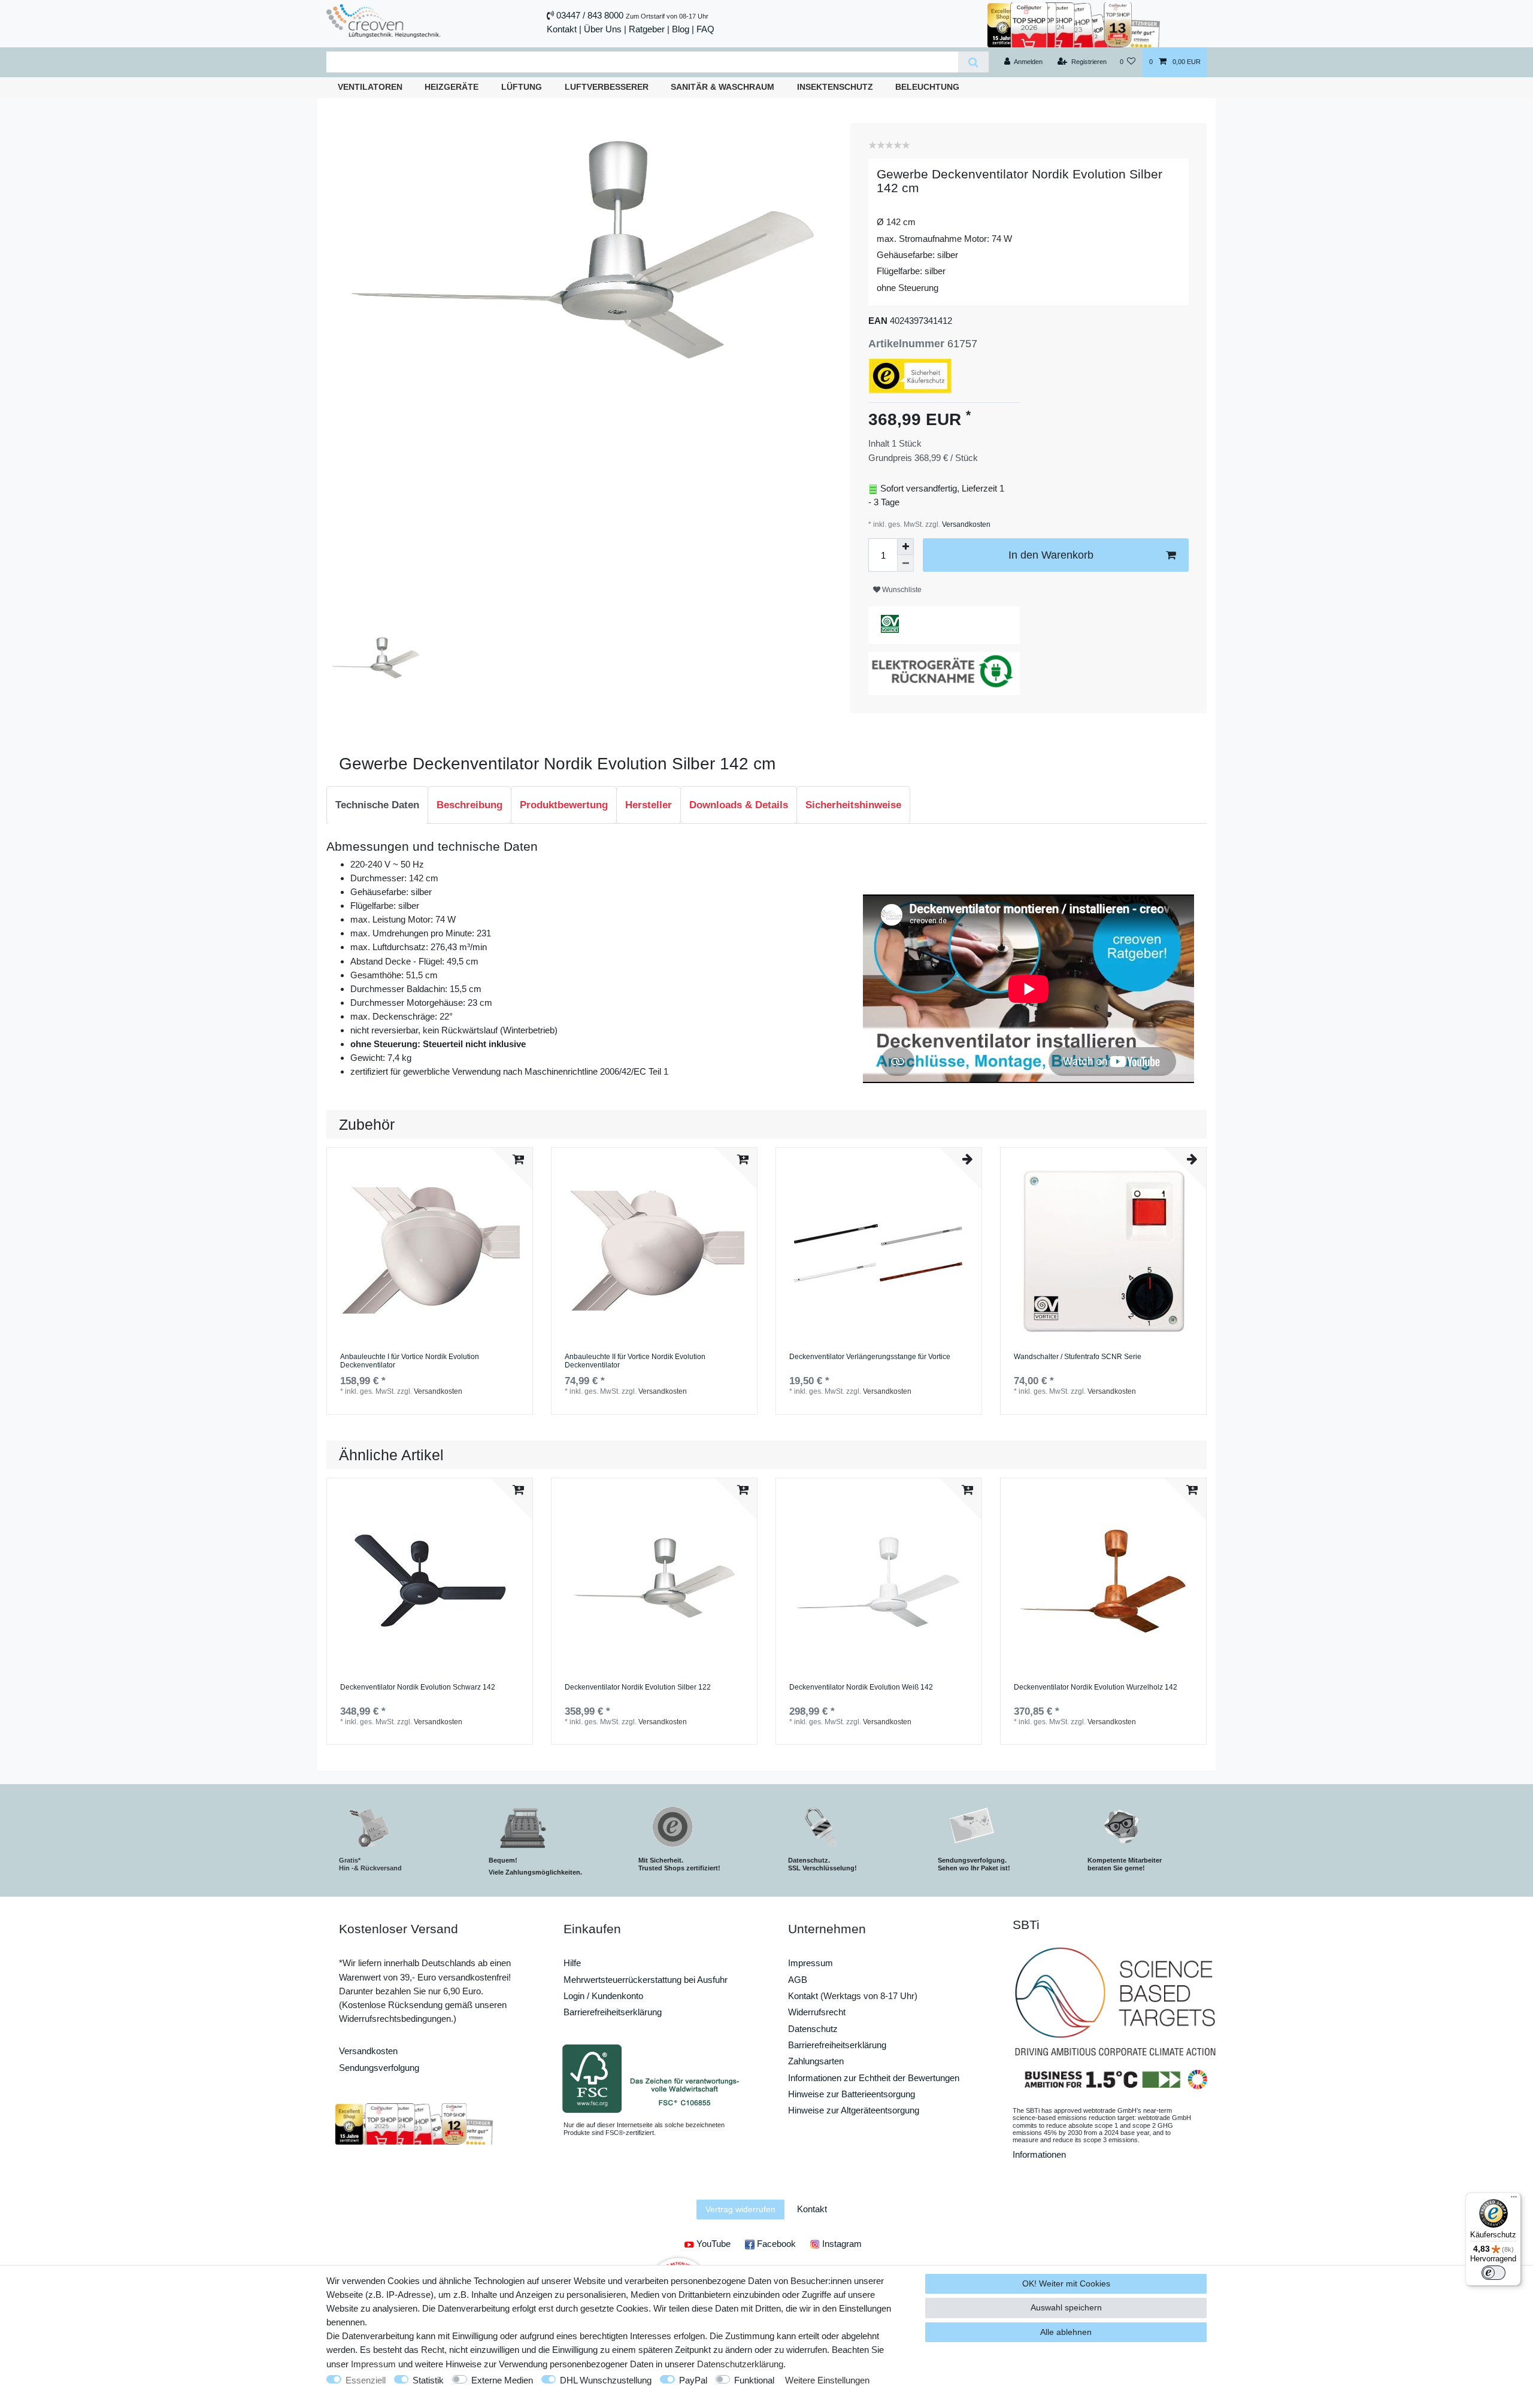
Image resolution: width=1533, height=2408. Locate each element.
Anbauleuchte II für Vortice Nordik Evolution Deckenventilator (635, 1361)
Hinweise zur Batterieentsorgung (852, 2094)
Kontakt (562, 29)
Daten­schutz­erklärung (740, 2364)
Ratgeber (647, 29)
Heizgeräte (452, 87)
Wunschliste (901, 590)
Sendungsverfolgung (379, 2068)
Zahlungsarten (816, 2061)
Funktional (754, 2380)
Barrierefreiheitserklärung (613, 2012)
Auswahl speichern (1066, 2307)
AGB (798, 1980)
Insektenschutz (835, 87)
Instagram (841, 2244)
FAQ (705, 29)
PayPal (693, 2380)
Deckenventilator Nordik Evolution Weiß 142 (861, 1687)
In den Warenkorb (1051, 555)
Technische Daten (377, 805)
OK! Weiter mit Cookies (1066, 2283)
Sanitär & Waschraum (722, 87)
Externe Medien (502, 2380)
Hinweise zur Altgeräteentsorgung (854, 2110)
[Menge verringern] (905, 563)
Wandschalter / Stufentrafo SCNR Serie (1078, 1357)
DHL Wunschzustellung (606, 2380)
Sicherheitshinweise (853, 805)
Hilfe (572, 1963)
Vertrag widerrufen (740, 2209)
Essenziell (366, 2380)
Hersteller (649, 805)
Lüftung (522, 87)
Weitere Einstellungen (827, 2380)
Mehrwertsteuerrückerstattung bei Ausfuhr (646, 1980)
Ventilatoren (370, 87)
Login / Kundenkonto (603, 1996)
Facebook (775, 2244)
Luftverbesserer (607, 87)
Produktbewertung (564, 805)
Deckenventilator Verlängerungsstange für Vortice (870, 1357)
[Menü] (1514, 2200)
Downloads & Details (739, 805)
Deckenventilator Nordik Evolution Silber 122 (638, 1687)
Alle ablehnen (1066, 2332)
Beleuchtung (927, 87)
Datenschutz (813, 2029)
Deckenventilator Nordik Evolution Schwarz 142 (418, 1687)
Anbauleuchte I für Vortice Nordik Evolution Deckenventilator (410, 1361)
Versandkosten (965, 524)
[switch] (1493, 2273)
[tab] (377, 805)
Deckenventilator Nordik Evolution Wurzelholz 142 (1096, 1687)
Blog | (683, 29)
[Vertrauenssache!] (1074, 24)
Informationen (1039, 2154)
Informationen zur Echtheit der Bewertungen (874, 2078)
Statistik (428, 2380)
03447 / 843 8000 (590, 15)
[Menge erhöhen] (905, 547)
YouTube (712, 2244)
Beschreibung (469, 805)
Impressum (811, 1963)
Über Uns (603, 29)
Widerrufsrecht (817, 2012)
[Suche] (973, 62)
